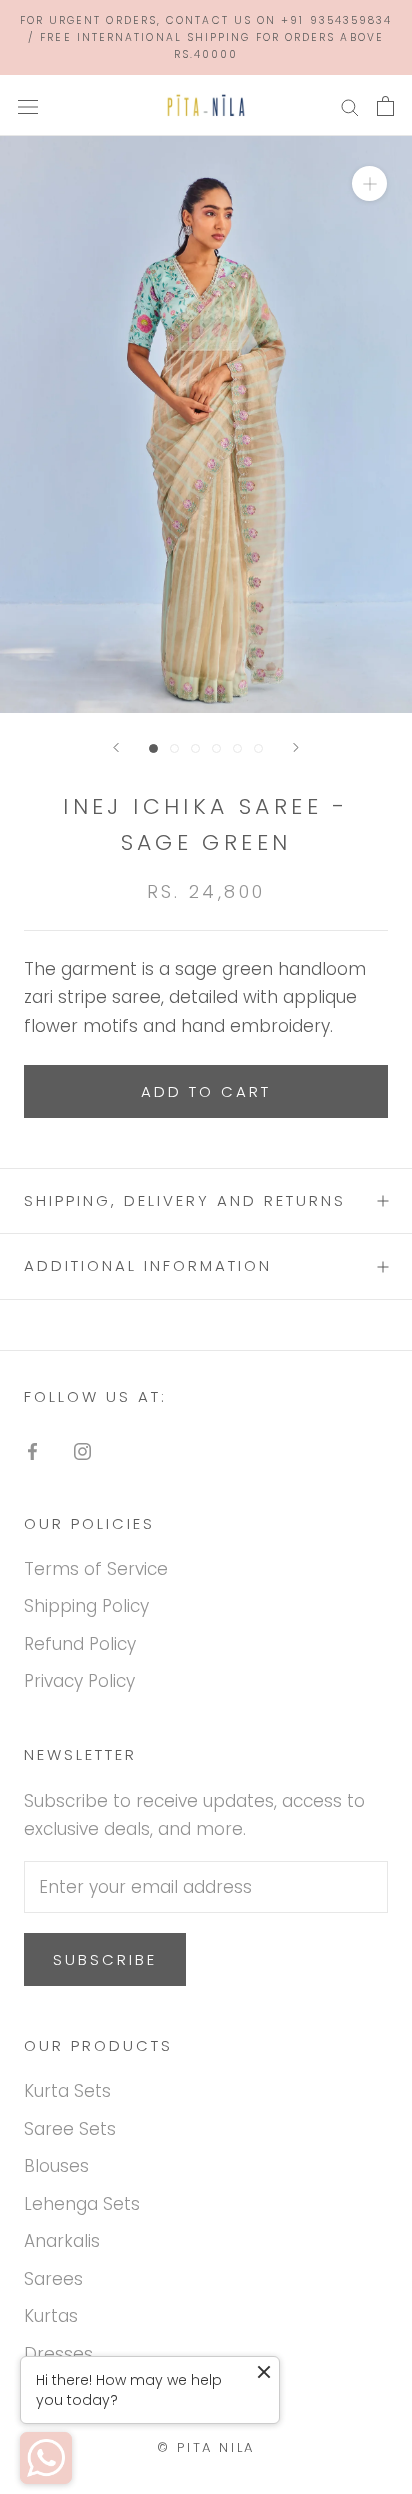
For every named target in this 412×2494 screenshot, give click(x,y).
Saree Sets (70, 2129)
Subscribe (105, 1959)
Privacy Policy (79, 1681)
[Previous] (116, 747)
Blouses (56, 2166)
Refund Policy (80, 1644)
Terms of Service (96, 1569)
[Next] (296, 747)
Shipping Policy (86, 1606)
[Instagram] (82, 1450)
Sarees (53, 2279)
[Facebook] (32, 1450)
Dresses (58, 2354)
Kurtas (51, 2316)
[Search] (350, 106)
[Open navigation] (28, 105)
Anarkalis (62, 2241)
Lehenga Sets (82, 2204)
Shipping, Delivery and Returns (185, 1200)
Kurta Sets (67, 2091)
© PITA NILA (206, 2447)
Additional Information (148, 1265)
